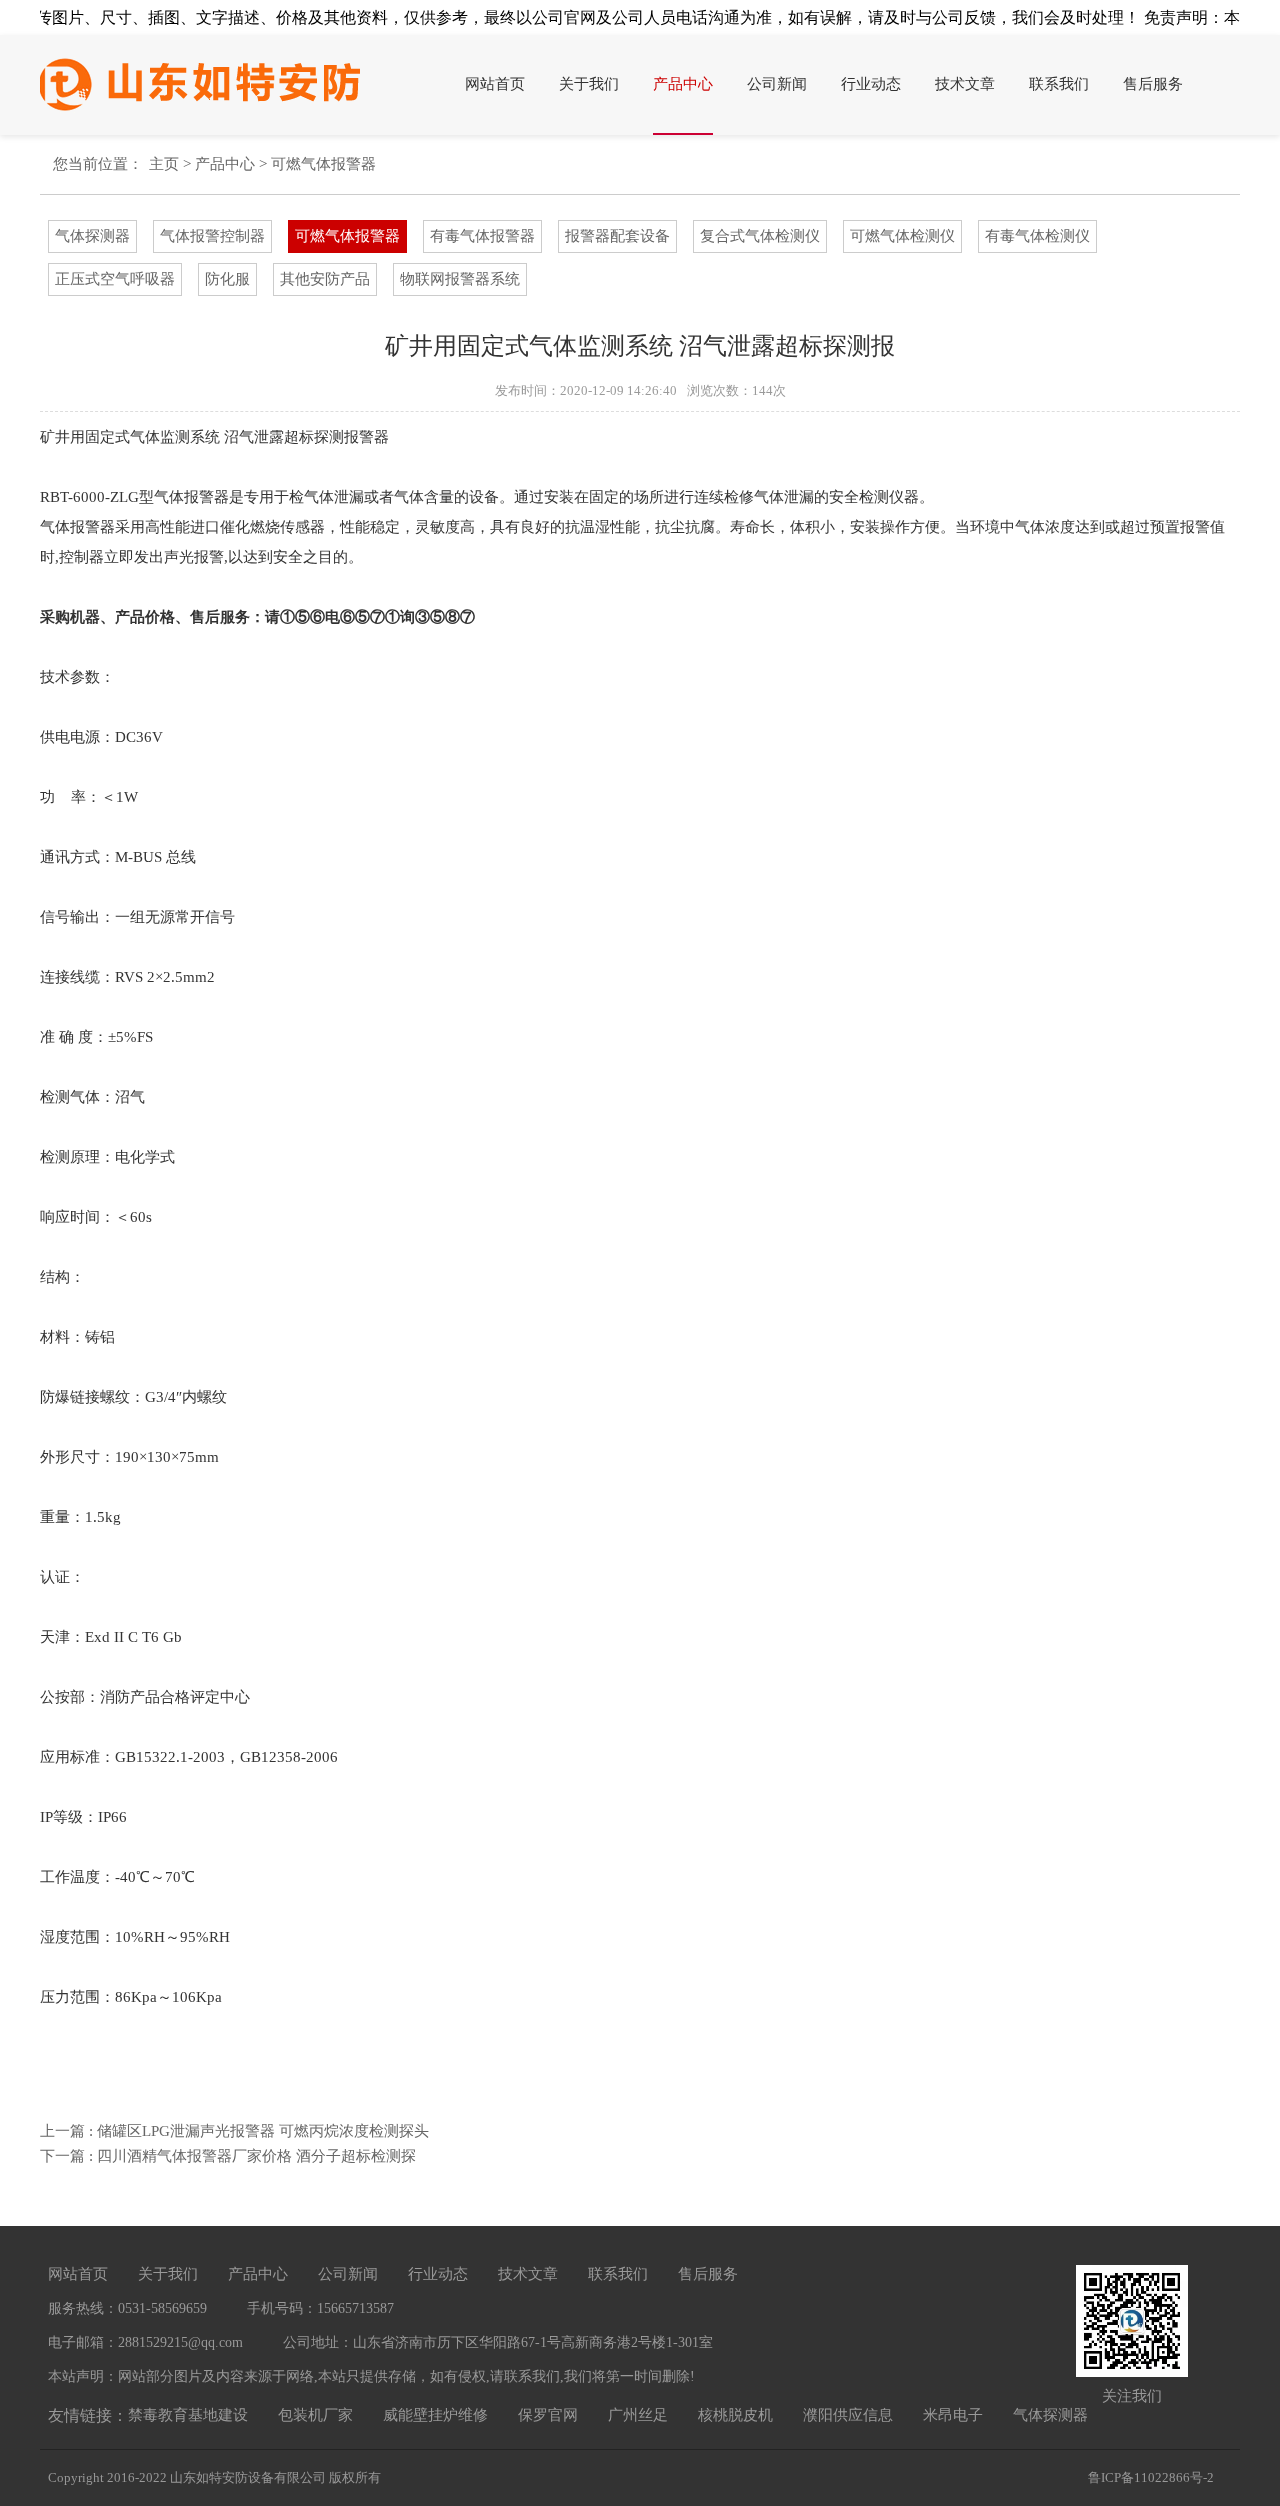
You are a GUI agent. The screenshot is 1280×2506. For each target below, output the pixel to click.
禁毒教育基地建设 (188, 2415)
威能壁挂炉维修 (435, 2415)
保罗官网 (548, 2415)
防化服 (227, 279)
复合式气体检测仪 (760, 236)
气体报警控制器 (212, 236)
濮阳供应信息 (848, 2415)
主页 (164, 164)
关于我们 (589, 84)
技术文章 (965, 84)
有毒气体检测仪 (1037, 236)
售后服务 (1153, 84)
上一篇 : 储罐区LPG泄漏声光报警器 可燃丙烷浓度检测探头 (234, 2131)
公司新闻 (777, 84)
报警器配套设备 (617, 236)
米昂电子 (953, 2415)
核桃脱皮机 (735, 2415)
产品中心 (683, 84)
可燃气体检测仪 (902, 236)
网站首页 (495, 84)
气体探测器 (92, 236)
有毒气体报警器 (482, 236)
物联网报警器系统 (460, 279)
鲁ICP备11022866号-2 (1151, 2477)
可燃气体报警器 (323, 164)
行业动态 (871, 84)
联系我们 (1059, 84)
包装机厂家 (315, 2415)
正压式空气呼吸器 (115, 279)
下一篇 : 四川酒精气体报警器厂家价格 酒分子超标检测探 (228, 2156)
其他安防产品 (325, 279)
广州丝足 (638, 2415)
